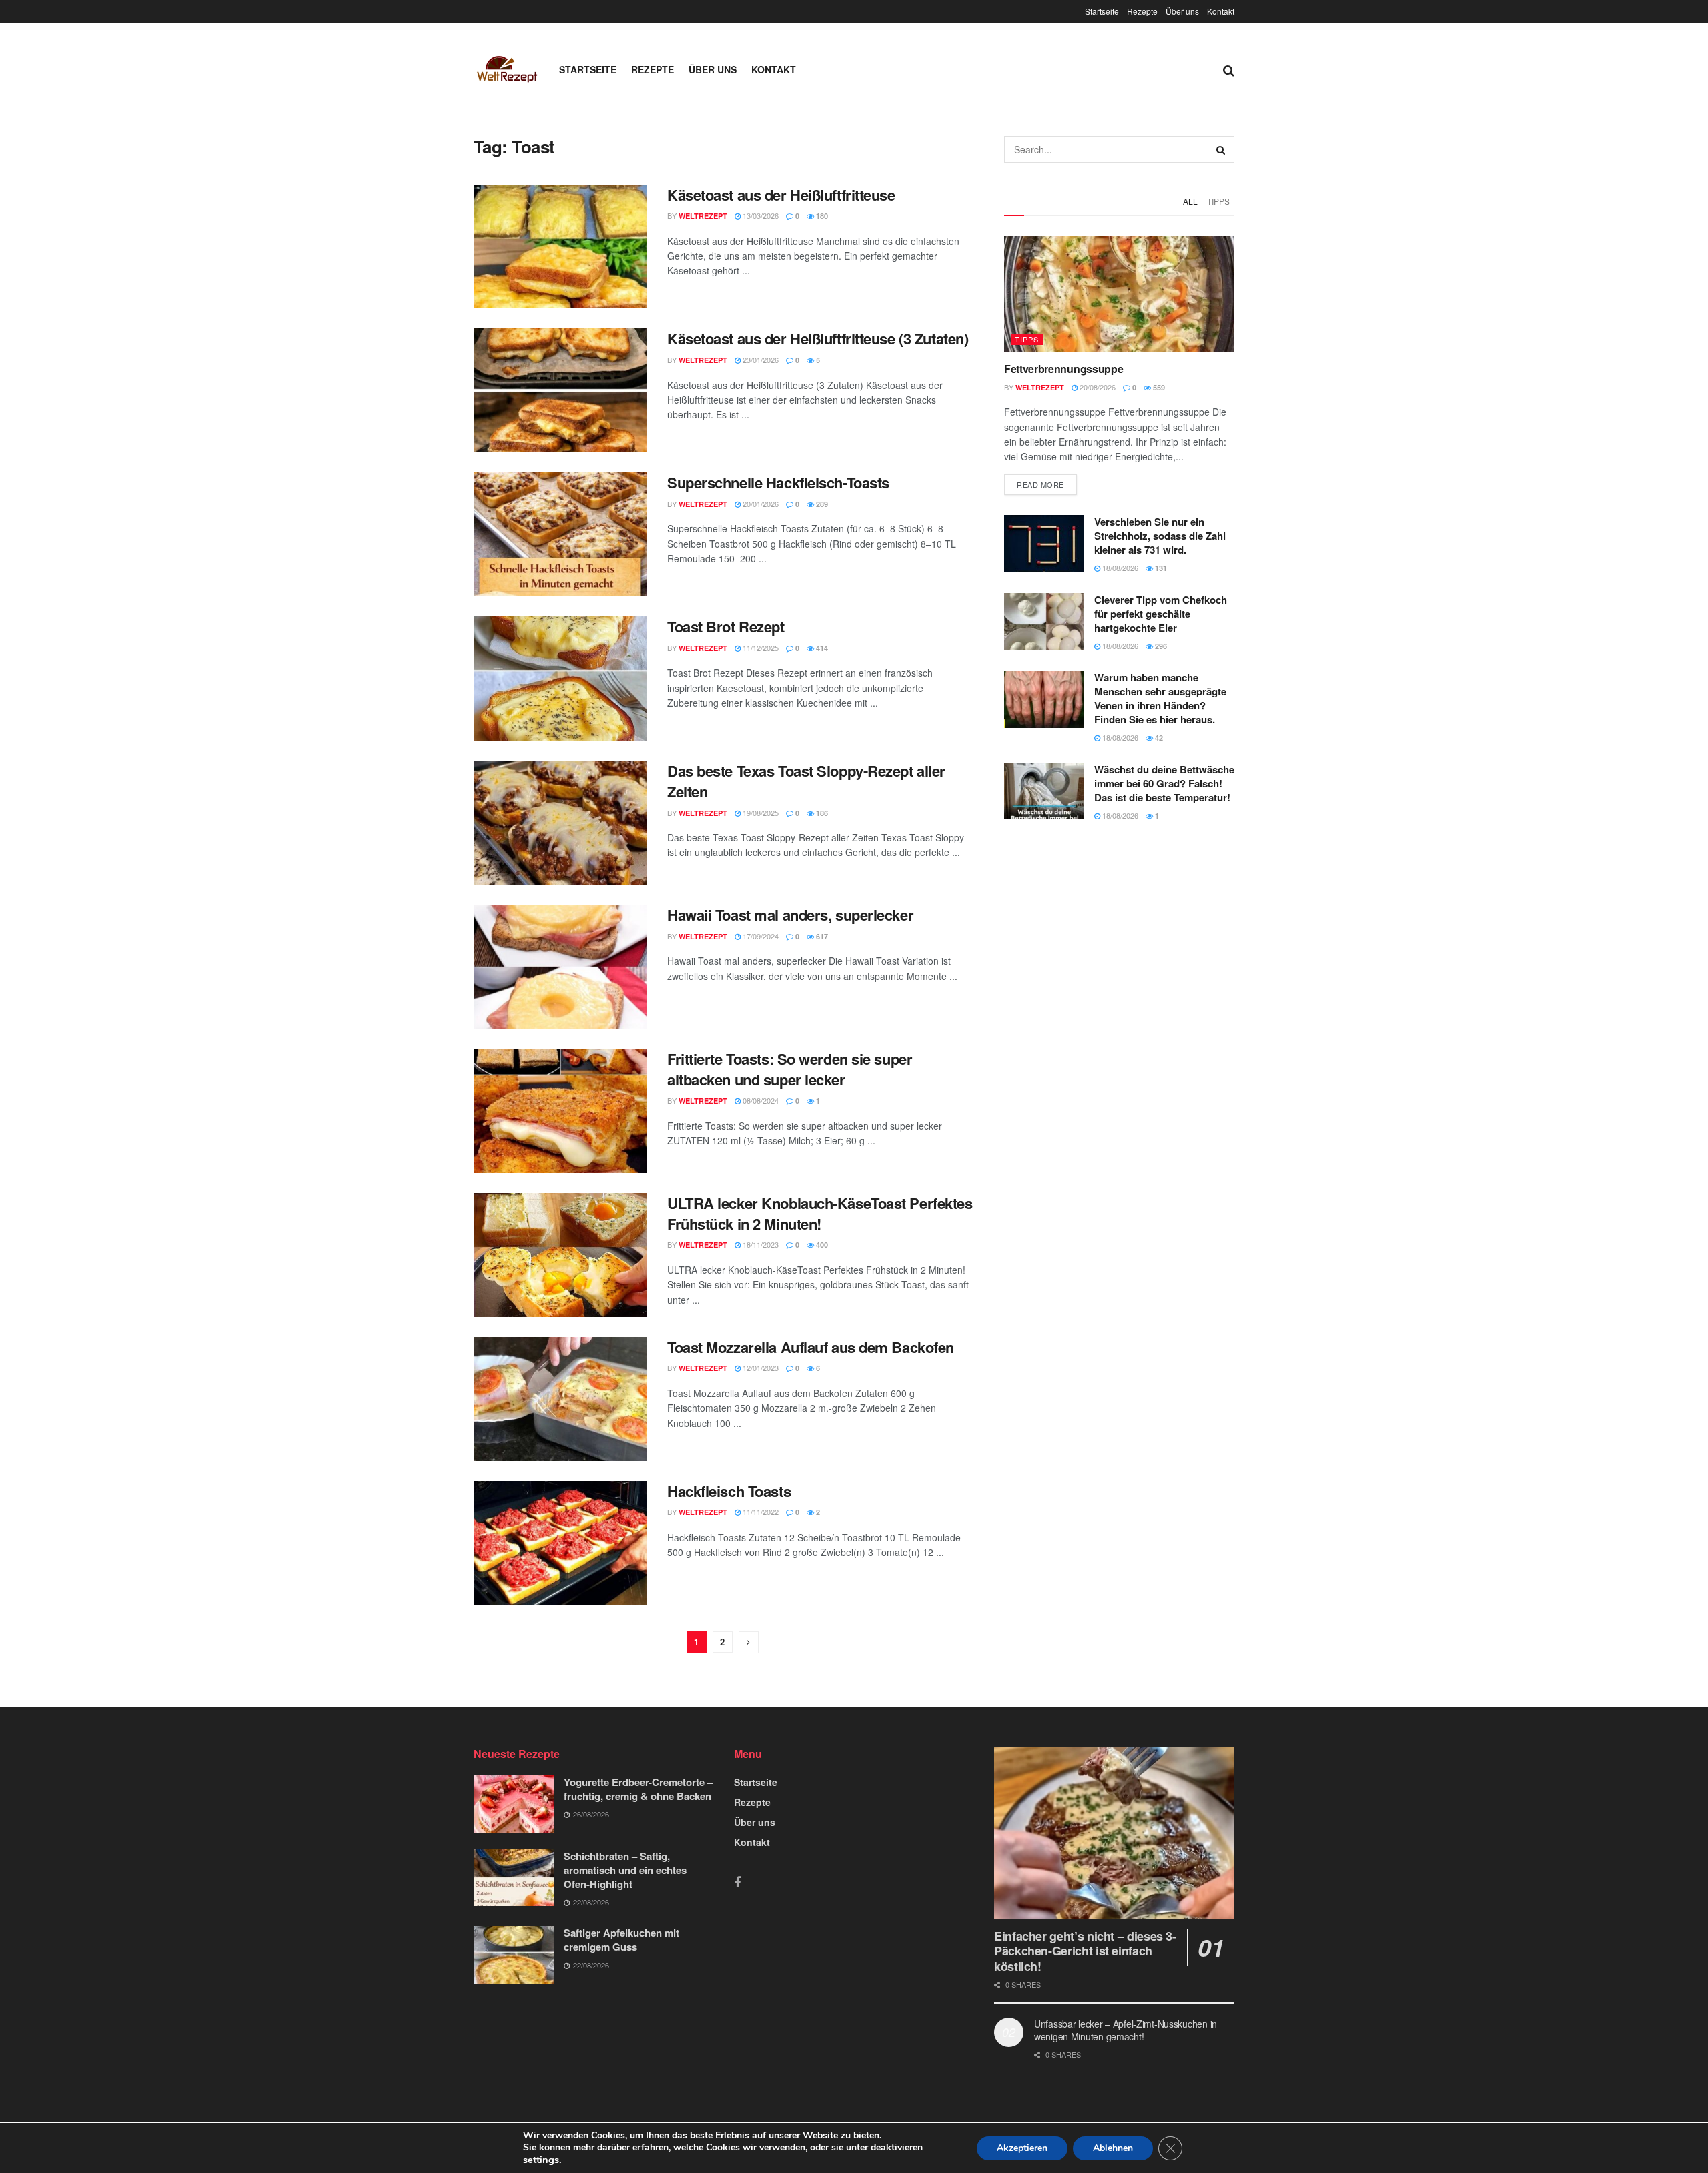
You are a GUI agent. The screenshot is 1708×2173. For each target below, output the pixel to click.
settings (541, 2160)
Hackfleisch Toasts (729, 1491)
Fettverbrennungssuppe (1063, 369)
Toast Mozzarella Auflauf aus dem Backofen (811, 1347)
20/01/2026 (760, 504)
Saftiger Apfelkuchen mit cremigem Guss (621, 1940)
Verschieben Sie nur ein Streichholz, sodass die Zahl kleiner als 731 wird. (1160, 536)
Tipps (1218, 201)
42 (1158, 738)
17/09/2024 (760, 936)
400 (821, 1245)
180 (821, 216)
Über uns (1182, 11)
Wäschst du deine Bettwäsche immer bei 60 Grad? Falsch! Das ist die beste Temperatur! (1164, 783)
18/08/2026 (1119, 568)
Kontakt (1221, 11)
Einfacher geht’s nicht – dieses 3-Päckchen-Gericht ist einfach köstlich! (1085, 1951)
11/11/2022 (760, 1512)
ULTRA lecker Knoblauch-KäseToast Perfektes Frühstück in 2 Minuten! (820, 1213)
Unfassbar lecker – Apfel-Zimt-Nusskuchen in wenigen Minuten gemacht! (1126, 2030)
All (1190, 201)
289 (821, 504)
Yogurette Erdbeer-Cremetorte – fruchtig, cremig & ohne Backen (638, 1789)
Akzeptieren (1022, 2148)
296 (1160, 646)
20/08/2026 (1097, 387)
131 (1160, 568)
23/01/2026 (760, 360)
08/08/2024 (760, 1100)
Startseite (1102, 11)
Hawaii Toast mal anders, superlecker (790, 915)
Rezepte (1142, 11)
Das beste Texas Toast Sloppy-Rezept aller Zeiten (806, 781)
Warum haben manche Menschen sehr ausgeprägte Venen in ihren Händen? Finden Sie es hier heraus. (1160, 698)
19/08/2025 (760, 813)
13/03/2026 (760, 215)
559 (1158, 387)
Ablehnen (1113, 2148)
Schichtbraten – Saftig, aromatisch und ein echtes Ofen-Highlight (625, 1870)
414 (821, 648)
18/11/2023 (760, 1244)
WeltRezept (703, 216)
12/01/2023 (760, 1368)
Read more (1040, 484)
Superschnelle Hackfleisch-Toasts (778, 482)
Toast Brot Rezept (726, 626)
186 (821, 813)
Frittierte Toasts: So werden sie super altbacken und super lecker (790, 1069)
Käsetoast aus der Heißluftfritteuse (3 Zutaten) (818, 338)
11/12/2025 (760, 648)
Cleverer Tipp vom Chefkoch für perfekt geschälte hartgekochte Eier (1161, 614)
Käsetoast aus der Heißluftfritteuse (781, 195)
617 (821, 936)
